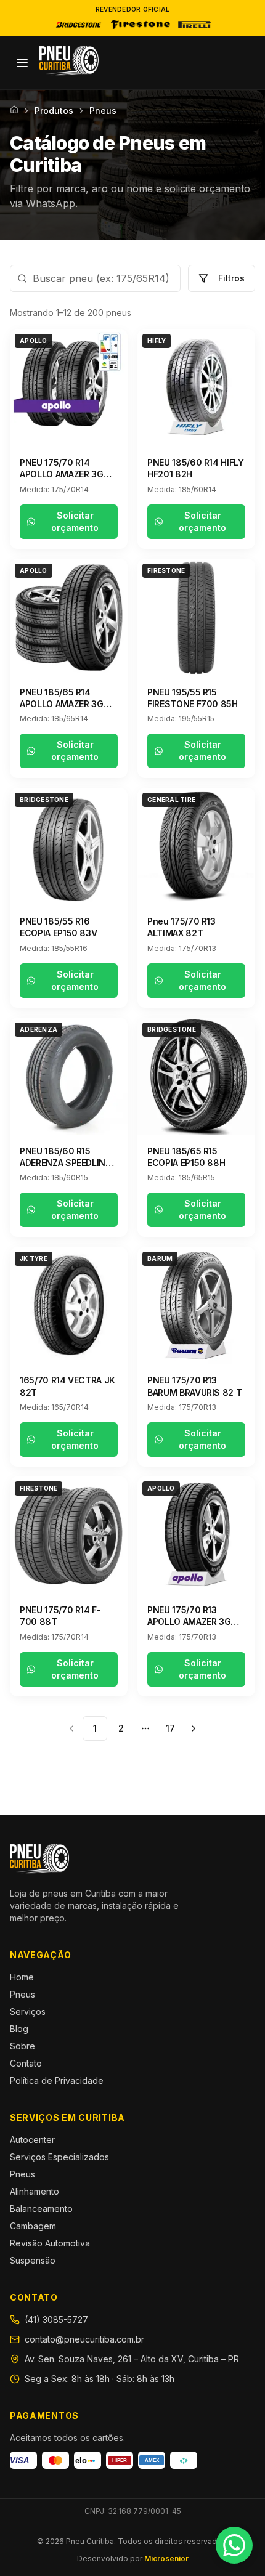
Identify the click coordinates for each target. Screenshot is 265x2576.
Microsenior (166, 2558)
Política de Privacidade (57, 2080)
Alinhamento (35, 2191)
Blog (19, 2029)
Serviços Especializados (59, 2157)
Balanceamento (41, 2209)
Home (22, 1977)
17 (170, 1728)
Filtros (231, 278)
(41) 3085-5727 (56, 2319)
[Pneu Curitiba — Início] (69, 61)
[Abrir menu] (22, 63)
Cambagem (33, 2226)
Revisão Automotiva (50, 2243)
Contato (26, 2063)
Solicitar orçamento (75, 521)
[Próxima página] (194, 1728)
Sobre (22, 2046)
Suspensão (33, 2260)
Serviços (28, 2011)
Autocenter (32, 2140)
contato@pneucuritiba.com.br (84, 2339)
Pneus (22, 1994)
